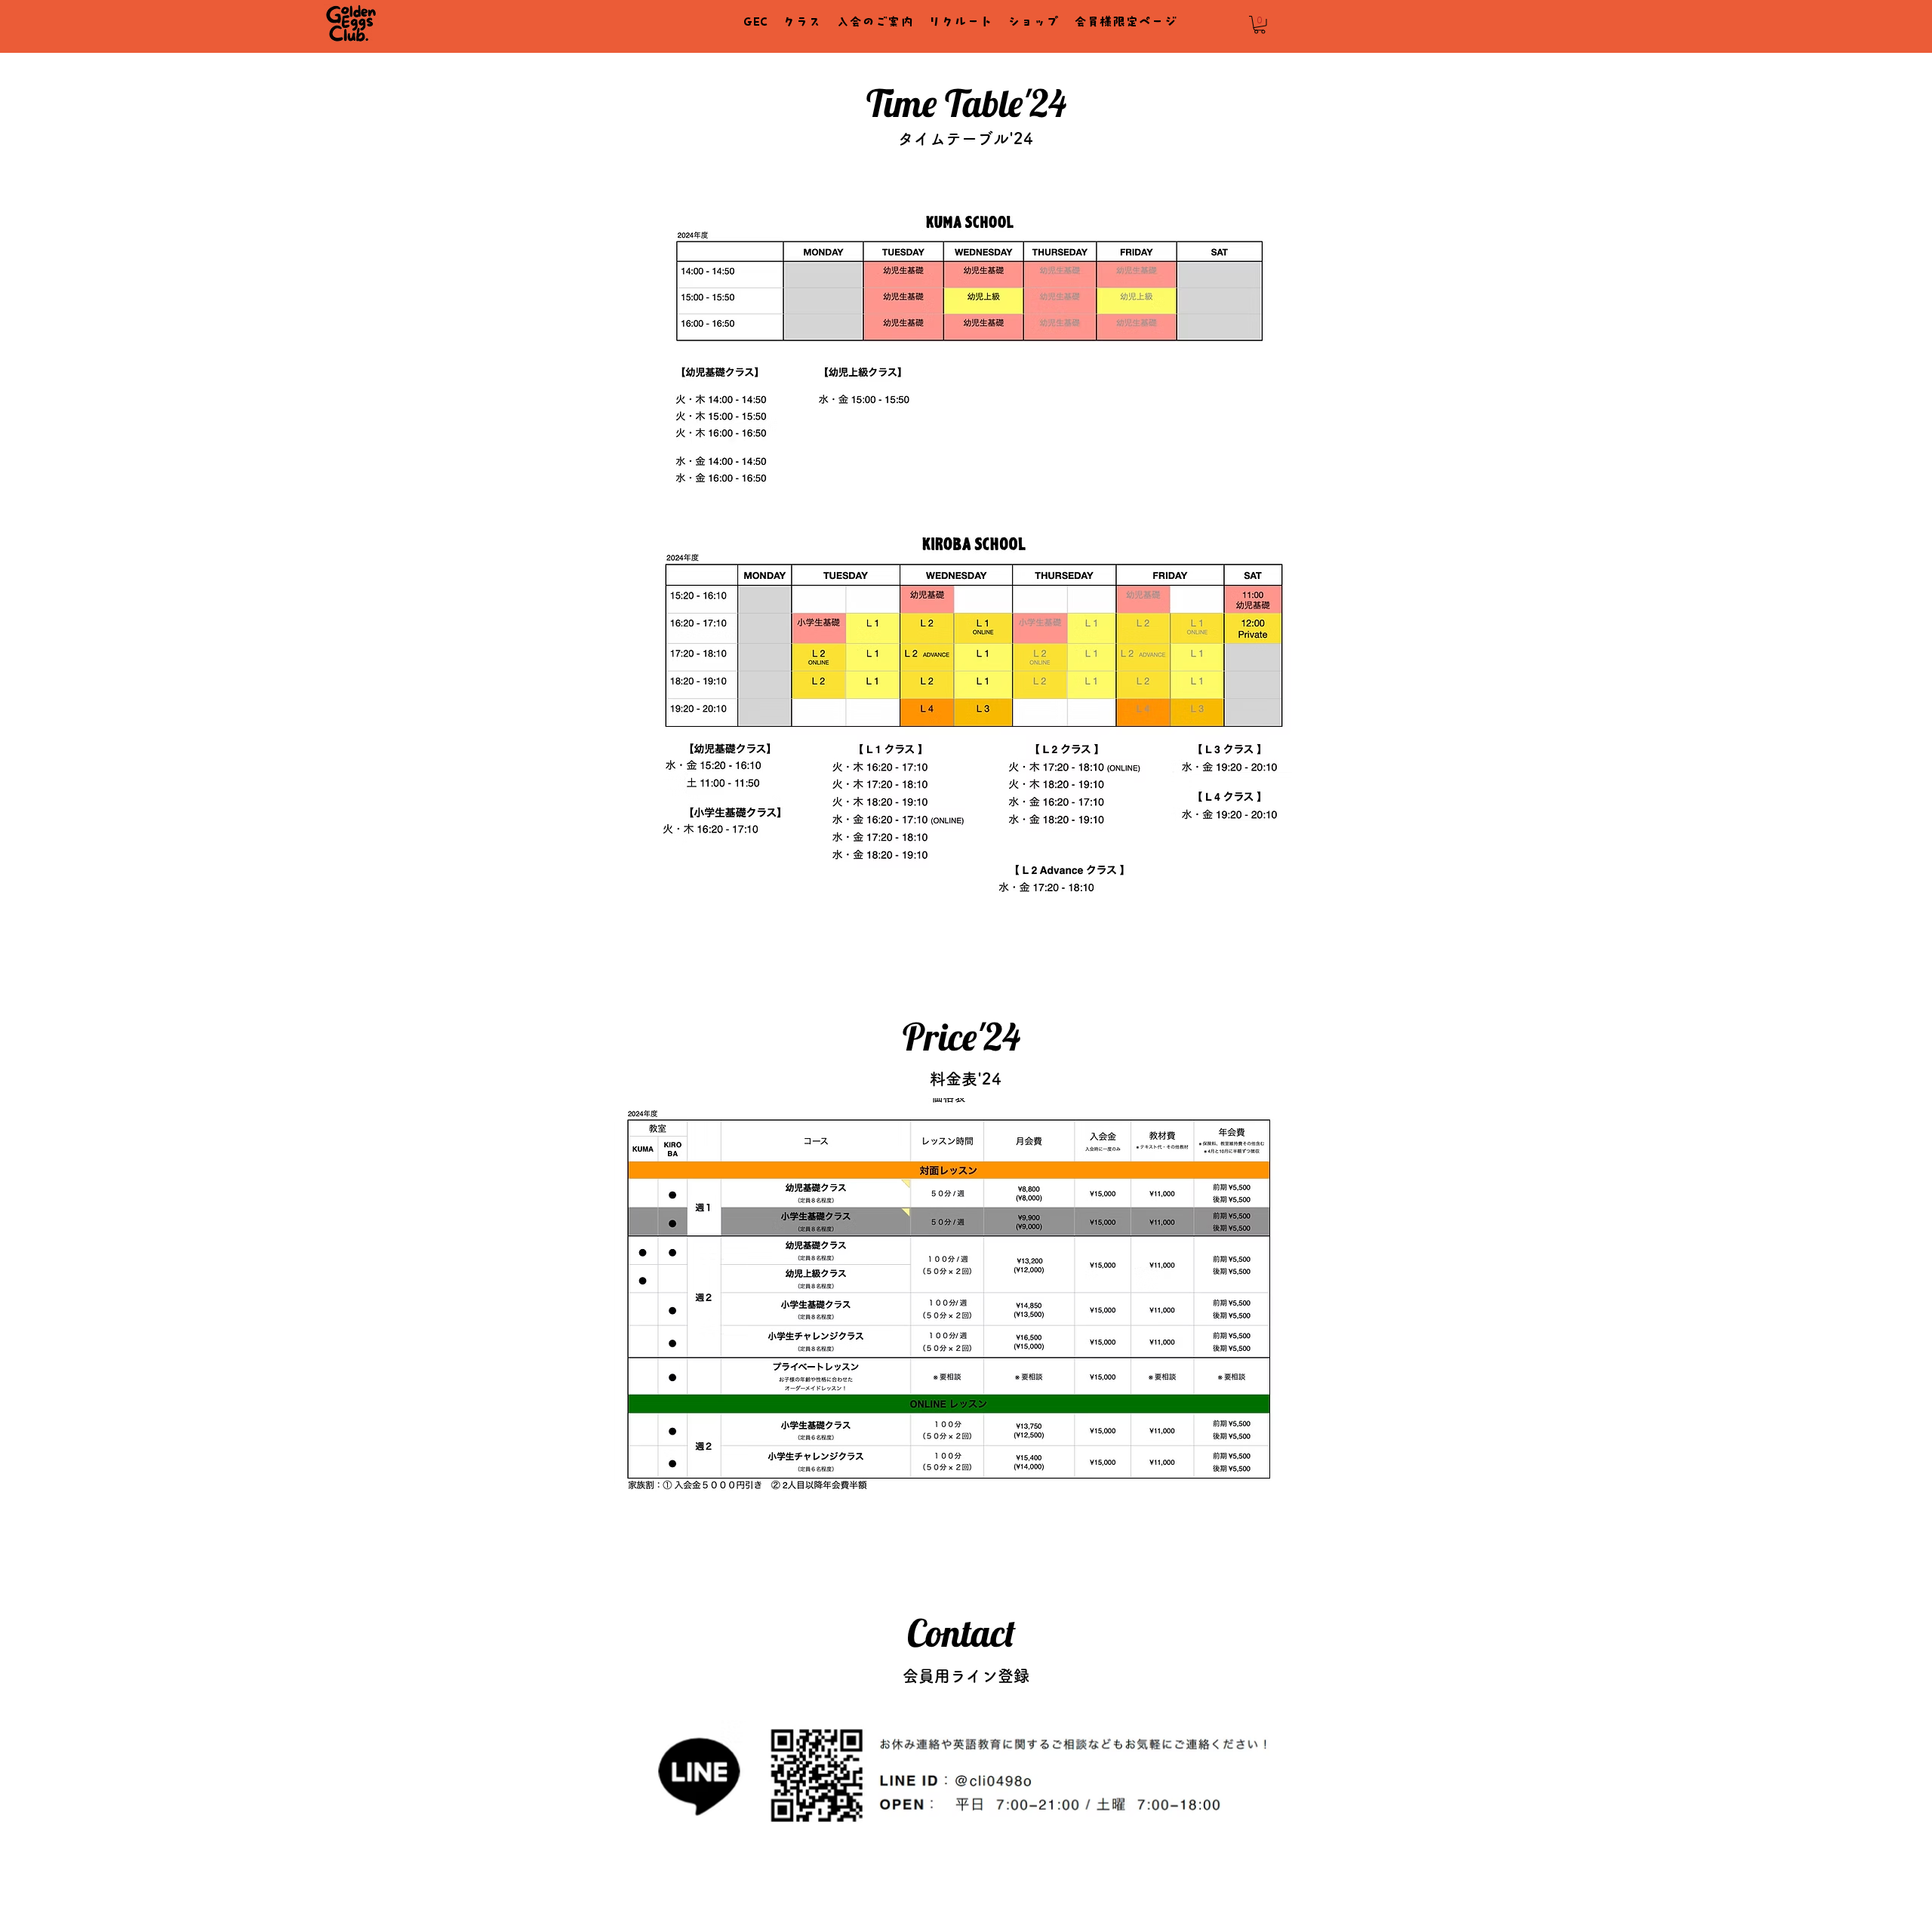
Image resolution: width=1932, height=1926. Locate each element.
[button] (1260, 25)
